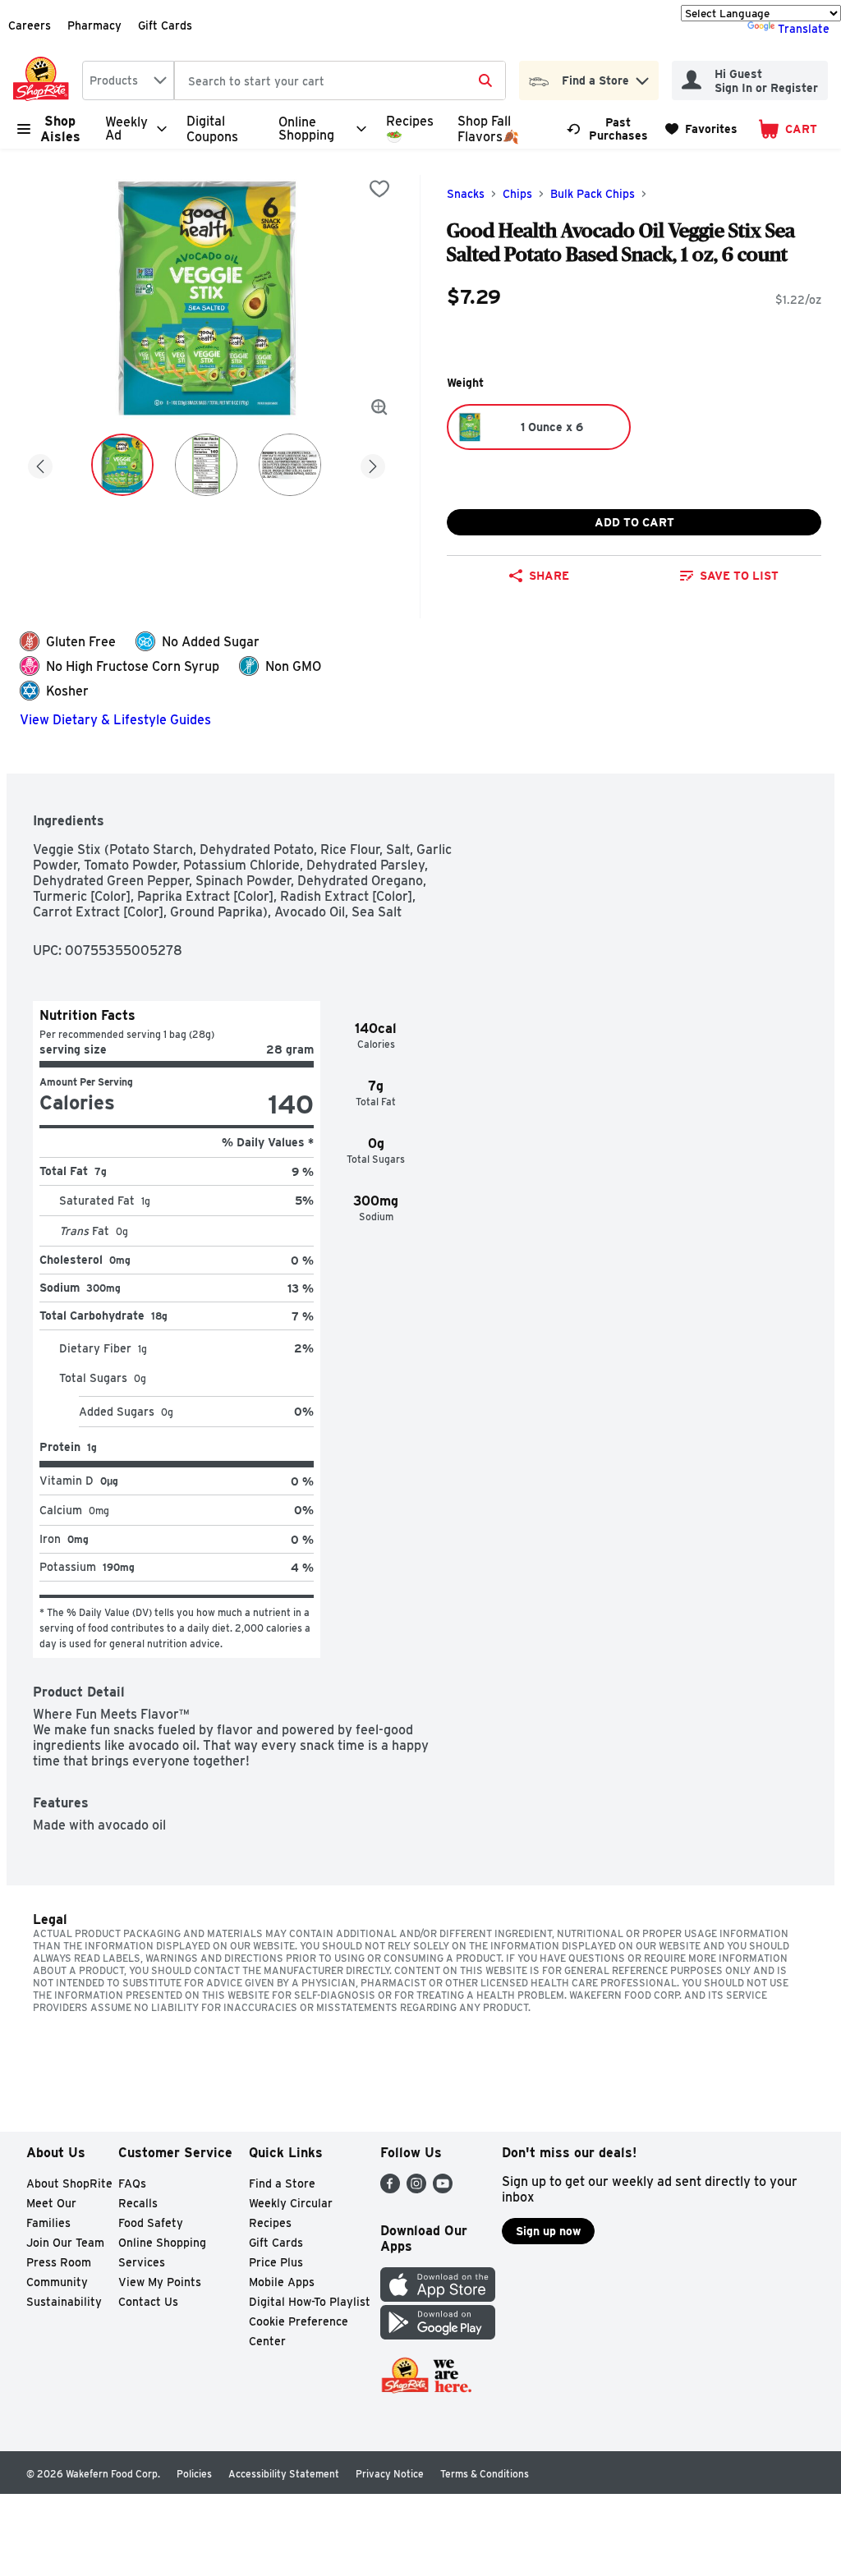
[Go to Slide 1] (122, 465)
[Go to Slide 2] (206, 465)
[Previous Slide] (40, 464)
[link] (609, 129)
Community (57, 2282)
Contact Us (148, 2302)
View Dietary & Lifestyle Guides (115, 720)
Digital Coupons (212, 129)
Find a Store (282, 2183)
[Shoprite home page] (44, 80)
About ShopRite (69, 2183)
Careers (30, 25)
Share (549, 576)
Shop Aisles (60, 129)
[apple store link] (438, 2297)
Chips (517, 194)
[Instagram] (416, 2189)
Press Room (59, 2262)
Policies (194, 2474)
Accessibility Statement (284, 2474)
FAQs (132, 2183)
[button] (642, 77)
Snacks (466, 194)
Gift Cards (165, 25)
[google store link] (438, 2335)
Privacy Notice (390, 2474)
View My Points (160, 2282)
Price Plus (276, 2262)
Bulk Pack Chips (593, 194)
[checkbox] (379, 189)
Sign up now (548, 2231)
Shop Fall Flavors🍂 (488, 129)
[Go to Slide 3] (290, 465)
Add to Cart (634, 522)
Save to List (739, 576)
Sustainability (64, 2302)
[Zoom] (379, 407)
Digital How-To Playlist (310, 2302)
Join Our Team (65, 2243)
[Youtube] (443, 2189)
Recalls (138, 2203)
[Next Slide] (373, 464)
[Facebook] (390, 2189)
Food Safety (151, 2223)
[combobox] (128, 80)
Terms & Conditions (485, 2474)
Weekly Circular (291, 2203)
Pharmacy (94, 25)
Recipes (270, 2223)
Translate (804, 29)
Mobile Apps (282, 2282)
